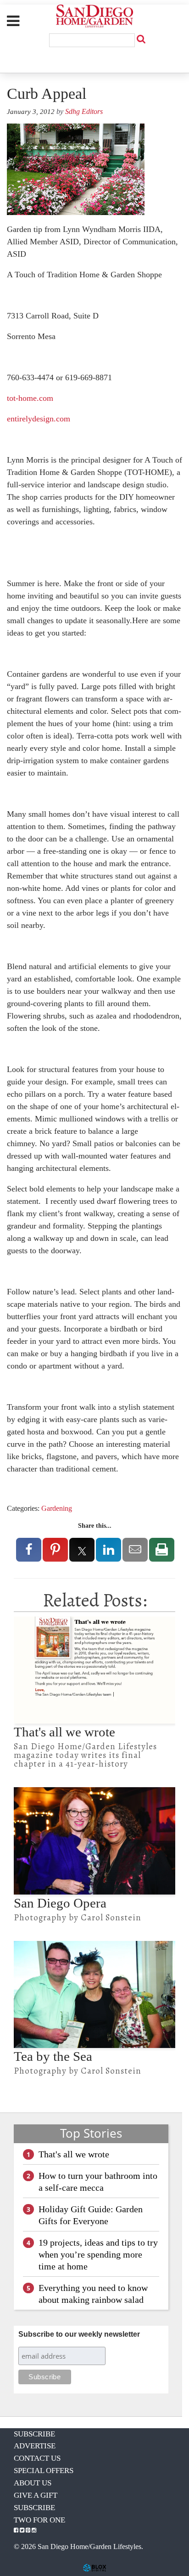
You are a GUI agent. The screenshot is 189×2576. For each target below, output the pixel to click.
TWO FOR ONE (39, 2520)
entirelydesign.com (39, 419)
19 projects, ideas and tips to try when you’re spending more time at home (98, 2254)
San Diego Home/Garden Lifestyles (94, 16)
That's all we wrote (64, 1732)
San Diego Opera (60, 1903)
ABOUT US (33, 2483)
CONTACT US (37, 2458)
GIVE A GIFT (36, 2495)
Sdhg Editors (84, 111)
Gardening (57, 1508)
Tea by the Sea (53, 2056)
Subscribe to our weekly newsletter (79, 2334)
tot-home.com (30, 398)
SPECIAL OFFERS (44, 2471)
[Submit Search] (141, 39)
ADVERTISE (35, 2446)
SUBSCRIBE (34, 2434)
